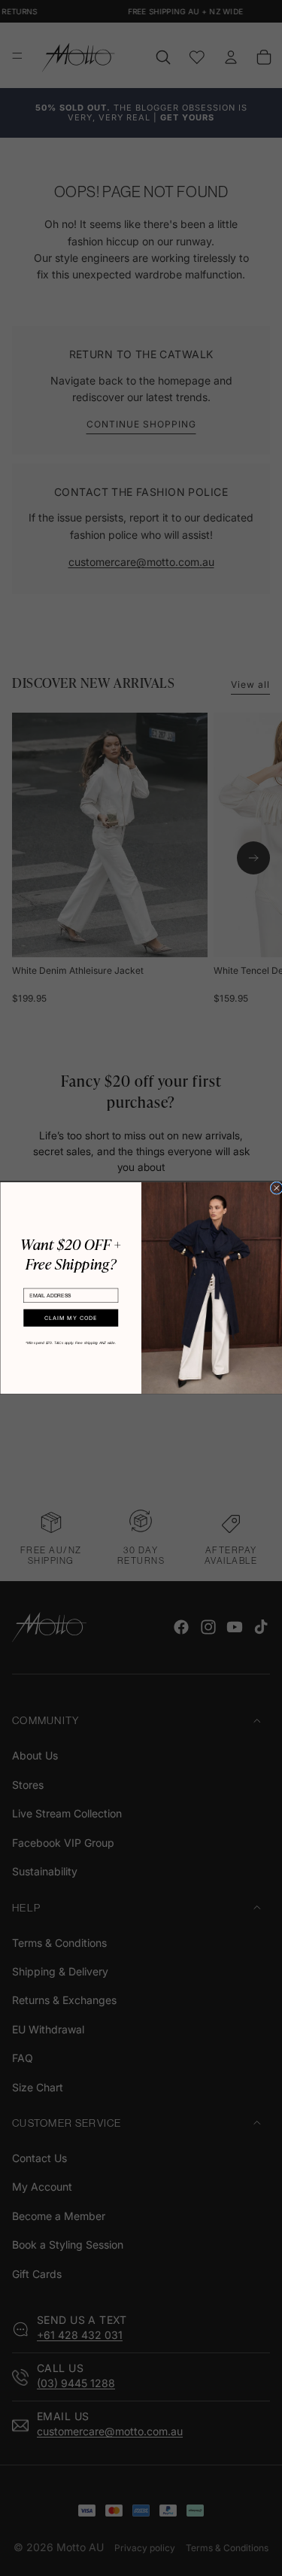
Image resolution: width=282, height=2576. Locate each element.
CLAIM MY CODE (70, 1318)
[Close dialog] (276, 1188)
